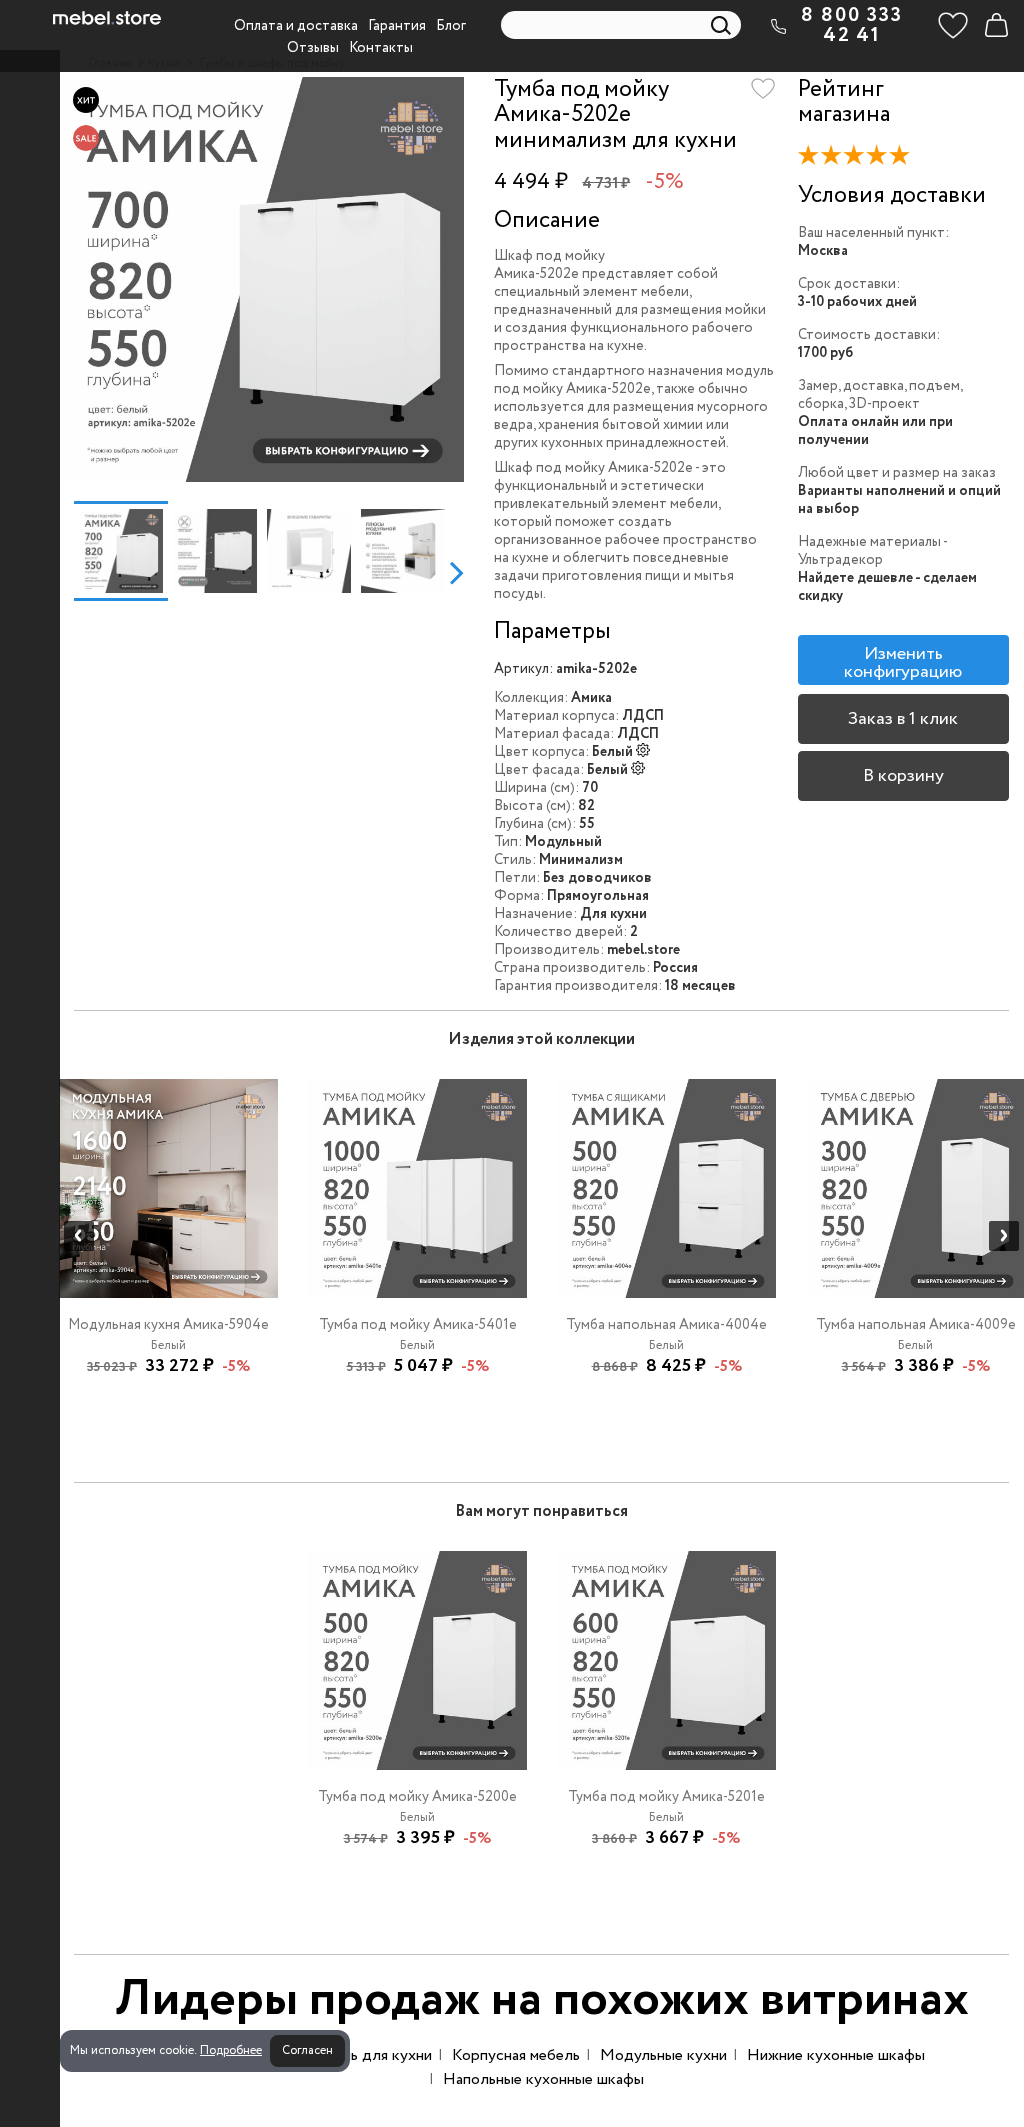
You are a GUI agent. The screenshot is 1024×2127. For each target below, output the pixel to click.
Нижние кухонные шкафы (836, 2055)
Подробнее (231, 2050)
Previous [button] (66, 572)
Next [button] (456, 572)
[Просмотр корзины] (996, 25)
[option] (261, 279)
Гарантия (397, 26)
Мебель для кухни (367, 2055)
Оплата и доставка (296, 26)
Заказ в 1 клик (903, 719)
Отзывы (313, 48)
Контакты (381, 48)
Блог (451, 26)
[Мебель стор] (107, 18)
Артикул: (523, 669)
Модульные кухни (663, 2055)
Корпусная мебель (516, 2055)
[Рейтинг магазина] (859, 159)
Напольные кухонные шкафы (543, 2079)
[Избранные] (953, 25)
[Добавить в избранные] (763, 89)
